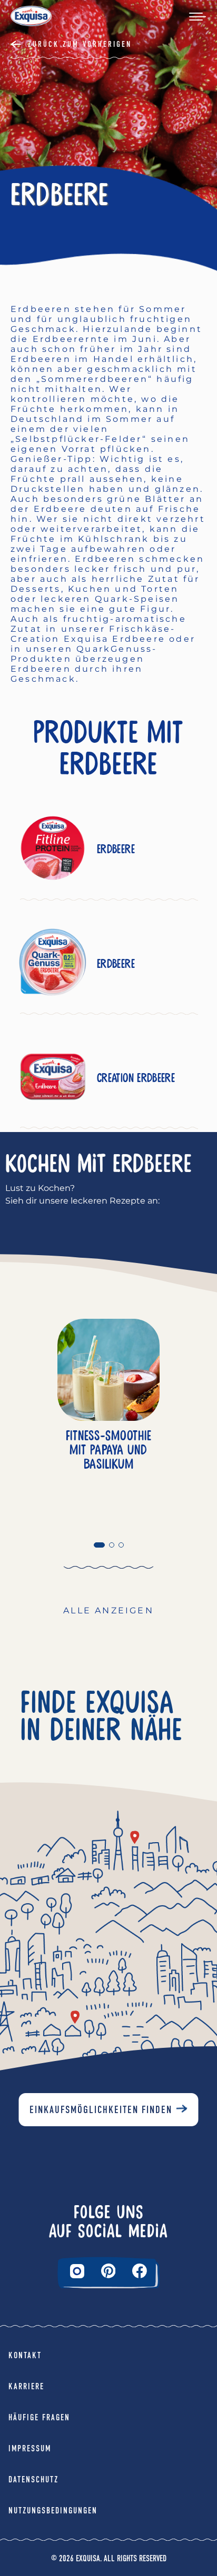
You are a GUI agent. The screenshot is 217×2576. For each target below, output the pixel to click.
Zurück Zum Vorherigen (80, 44)
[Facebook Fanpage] (140, 2271)
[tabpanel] (108, 1429)
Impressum (30, 2448)
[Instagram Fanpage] (77, 2271)
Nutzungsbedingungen (53, 2511)
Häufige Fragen (39, 2417)
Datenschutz (33, 2479)
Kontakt (25, 2355)
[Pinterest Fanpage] (108, 2271)
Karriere (26, 2386)
